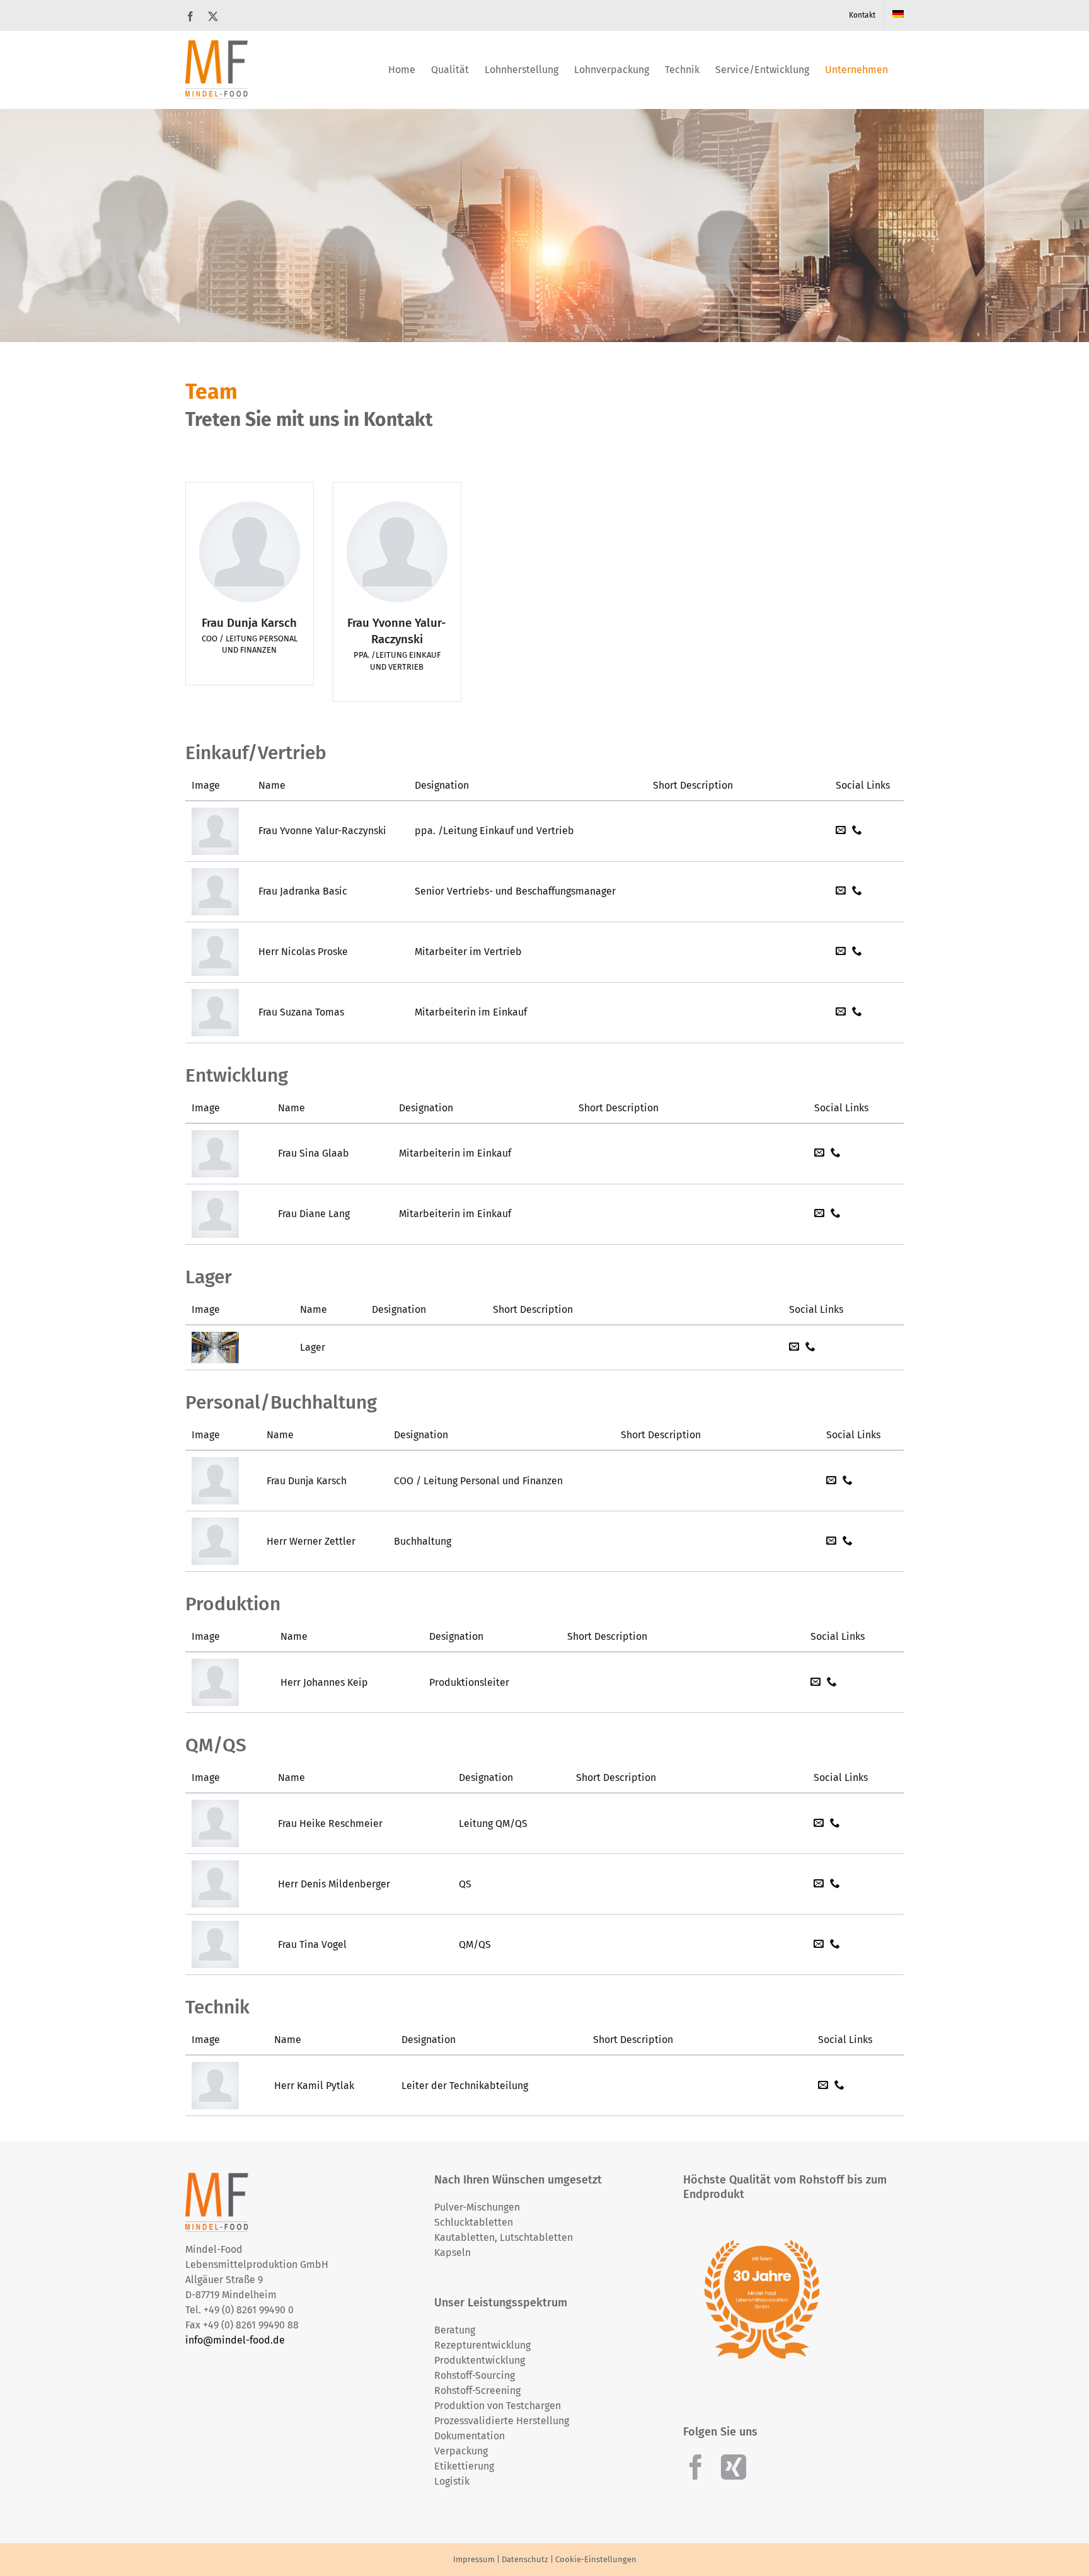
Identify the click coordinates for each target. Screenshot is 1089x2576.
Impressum (474, 2559)
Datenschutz (525, 2559)
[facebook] (696, 2467)
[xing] (734, 2467)
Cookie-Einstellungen (596, 2559)
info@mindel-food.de (235, 2340)
